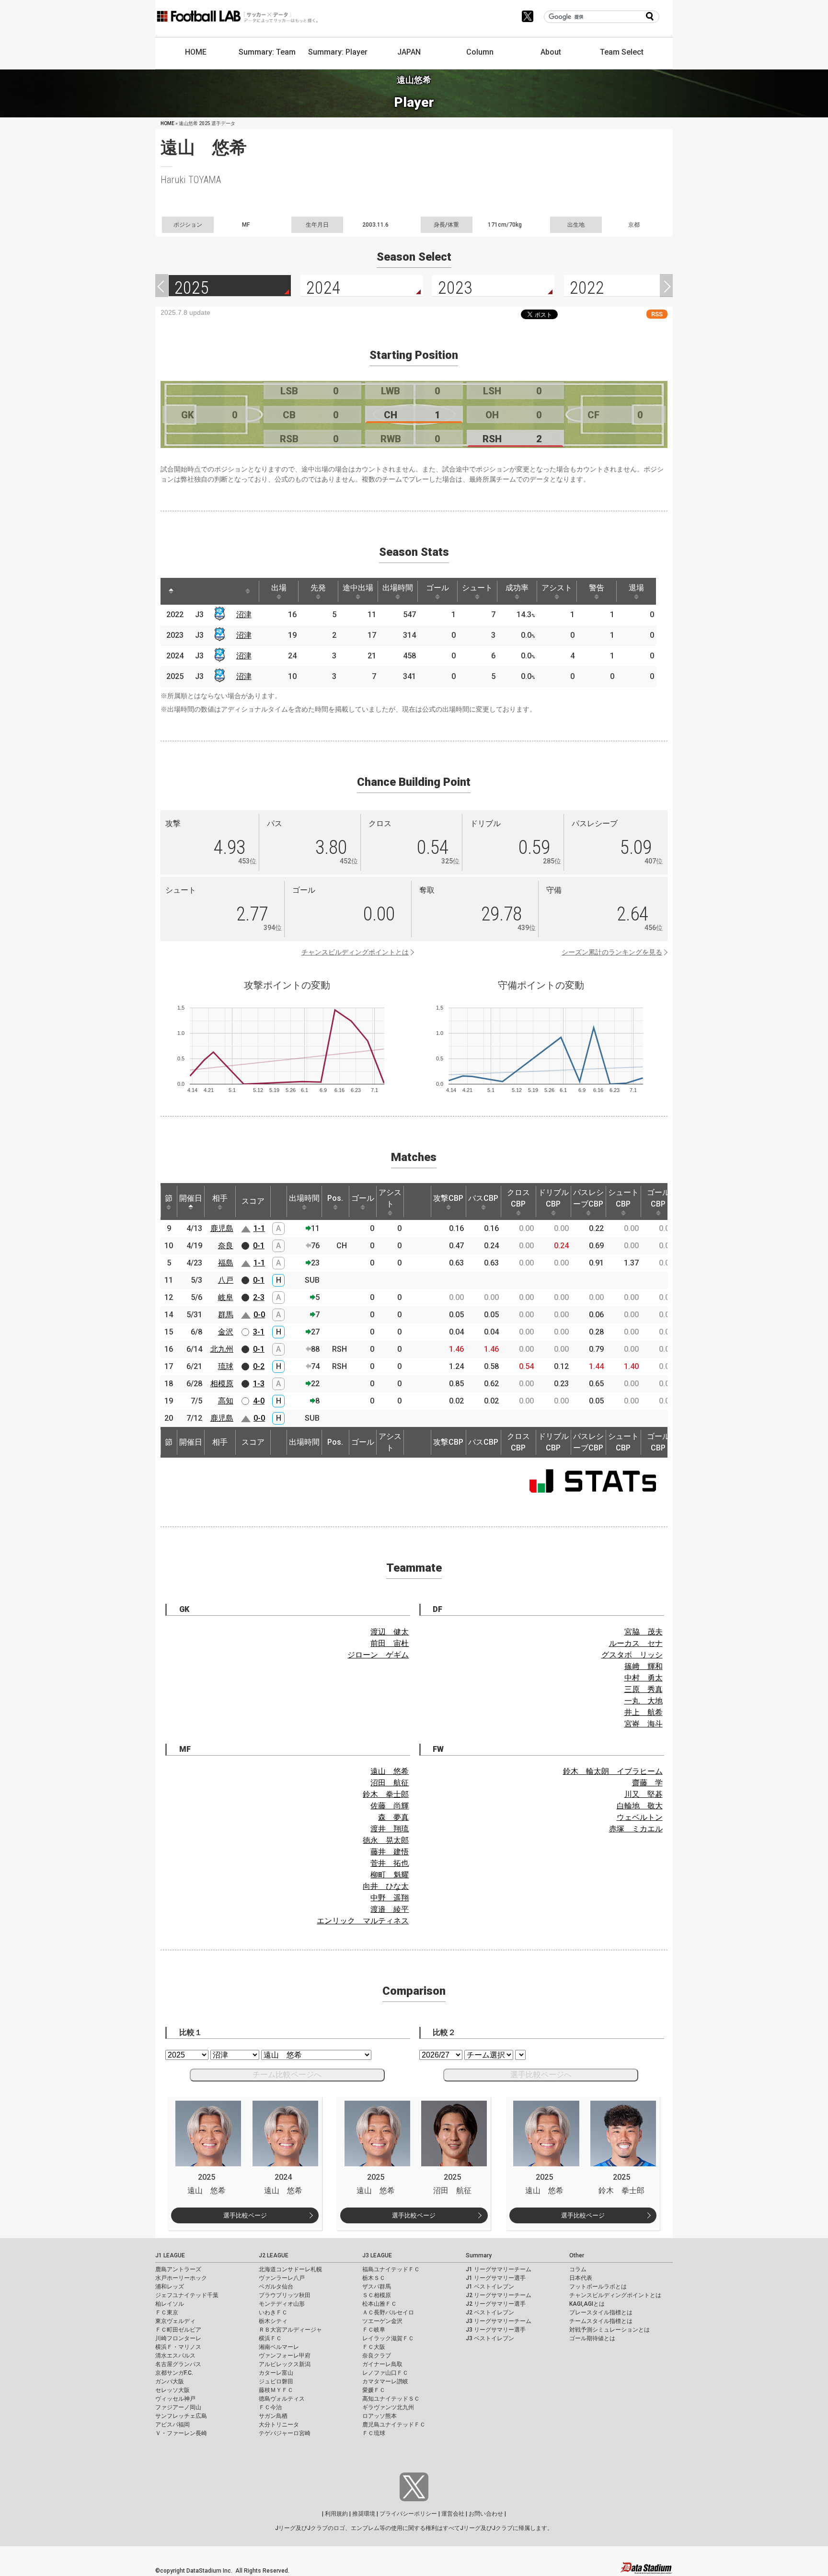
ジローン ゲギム (378, 1655)
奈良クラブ (377, 2356)
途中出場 (358, 588)
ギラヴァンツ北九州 (388, 2407)
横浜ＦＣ (270, 2338)
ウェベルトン (640, 1817)
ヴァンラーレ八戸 (282, 2278)
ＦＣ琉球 (374, 2433)
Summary (479, 2255)
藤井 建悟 (390, 1852)
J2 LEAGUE (274, 2255)
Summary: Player (338, 52)
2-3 (259, 1297)
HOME (196, 52)
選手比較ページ (245, 2215)
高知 (226, 1401)
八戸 (226, 1280)
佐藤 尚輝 (390, 1806)
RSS (657, 314)
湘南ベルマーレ (279, 2347)
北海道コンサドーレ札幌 (290, 2269)
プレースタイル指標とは (601, 2312)
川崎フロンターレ (178, 2338)
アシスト (557, 588)
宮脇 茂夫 (644, 1632)
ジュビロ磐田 (276, 2381)
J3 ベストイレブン (490, 2338)
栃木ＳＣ (374, 2278)
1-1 (259, 1228)
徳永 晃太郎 (386, 1840)
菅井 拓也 (390, 1863)
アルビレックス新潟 (285, 2364)
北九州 (222, 1349)
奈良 (226, 1246)
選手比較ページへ (541, 2075)
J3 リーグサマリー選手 (496, 2330)
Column (480, 52)
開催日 (191, 1198)
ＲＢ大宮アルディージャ (290, 2330)
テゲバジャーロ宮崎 (285, 2433)
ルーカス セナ (636, 1643)
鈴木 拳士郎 (386, 1794)
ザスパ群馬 (377, 2287)
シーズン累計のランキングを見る (612, 952)
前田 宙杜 (390, 1643)
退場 (636, 588)
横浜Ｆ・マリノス (178, 2347)
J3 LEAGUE (377, 2255)
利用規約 (336, 2514)
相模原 (222, 1384)
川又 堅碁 (644, 1794)
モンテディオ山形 (282, 2304)
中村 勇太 (644, 1678)
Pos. (335, 1198)
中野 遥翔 (390, 1898)
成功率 (517, 588)
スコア (253, 1201)
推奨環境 (364, 2514)
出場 (279, 588)
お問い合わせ (486, 2514)
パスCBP (483, 1198)
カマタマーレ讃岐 (385, 2381)
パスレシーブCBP (588, 1198)
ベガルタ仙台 (276, 2287)
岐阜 (226, 1297)
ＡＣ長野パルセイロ (388, 2312)
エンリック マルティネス (363, 1921)
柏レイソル (170, 2304)
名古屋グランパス (178, 2364)
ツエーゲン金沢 (382, 2321)
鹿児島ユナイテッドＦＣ (394, 2425)
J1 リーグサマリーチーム (499, 2269)
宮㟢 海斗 (644, 1724)
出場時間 (398, 588)
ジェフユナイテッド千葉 (187, 2295)
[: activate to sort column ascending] (189, 591)
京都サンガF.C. (174, 2373)
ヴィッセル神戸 (175, 2399)
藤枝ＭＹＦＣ (276, 2390)
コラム (578, 2269)
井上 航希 (644, 1712)
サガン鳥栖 (273, 2416)
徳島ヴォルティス (282, 2399)
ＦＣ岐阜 (374, 2330)
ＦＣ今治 (270, 2407)
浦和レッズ (170, 2287)
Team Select (622, 52)
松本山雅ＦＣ (379, 2304)
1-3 (259, 1384)
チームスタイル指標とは (601, 2321)
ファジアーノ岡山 (178, 2407)
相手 (220, 1198)
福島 (226, 1263)
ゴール (437, 588)
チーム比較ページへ (287, 2075)
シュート (477, 588)
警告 (597, 588)
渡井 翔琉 (390, 1829)
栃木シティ (273, 2321)
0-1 (259, 1246)
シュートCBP (623, 1198)
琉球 (226, 1366)
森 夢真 (393, 1817)
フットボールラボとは (598, 2287)
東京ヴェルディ (175, 2321)
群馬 (226, 1315)
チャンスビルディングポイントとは (355, 952)
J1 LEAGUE (170, 2255)
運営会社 (453, 2514)
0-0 (259, 1315)
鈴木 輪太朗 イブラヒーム (613, 1771)
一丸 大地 (644, 1701)
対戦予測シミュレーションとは (609, 2330)
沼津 (244, 615)
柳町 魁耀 (390, 1875)
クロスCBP (518, 1198)
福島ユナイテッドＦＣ (391, 2269)
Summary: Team (267, 52)
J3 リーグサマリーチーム (499, 2321)
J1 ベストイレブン (490, 2287)
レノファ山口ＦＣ (385, 2373)
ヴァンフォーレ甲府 (285, 2356)
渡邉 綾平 (390, 1909)
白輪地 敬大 (640, 1806)
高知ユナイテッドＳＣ (391, 2399)
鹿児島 (222, 1228)
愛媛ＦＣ (374, 2390)
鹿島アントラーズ (178, 2269)
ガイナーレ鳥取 (382, 2364)
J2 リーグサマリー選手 (496, 2304)
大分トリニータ (279, 2425)
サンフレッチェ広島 (181, 2416)
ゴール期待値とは (592, 2338)
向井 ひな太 (386, 1886)
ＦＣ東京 (167, 2312)
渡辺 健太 (390, 1632)
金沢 (226, 1332)
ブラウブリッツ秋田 (285, 2295)
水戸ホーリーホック (181, 2278)
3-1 (259, 1332)
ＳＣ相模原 (377, 2295)
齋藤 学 (647, 1783)
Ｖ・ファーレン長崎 (181, 2433)
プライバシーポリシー (408, 2514)
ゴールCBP (658, 1198)
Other (577, 2255)
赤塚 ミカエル (636, 1829)
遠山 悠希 (390, 1771)
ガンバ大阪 (170, 2381)
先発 (318, 588)
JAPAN (409, 52)
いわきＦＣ (273, 2312)
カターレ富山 (276, 2373)
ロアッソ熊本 (379, 2416)
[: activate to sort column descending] (171, 591)
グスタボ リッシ (632, 1655)
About (551, 52)
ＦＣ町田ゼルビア (178, 2330)
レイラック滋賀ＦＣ (388, 2338)
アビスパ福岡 (172, 2425)
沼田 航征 (390, 1783)
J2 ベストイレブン (490, 2312)
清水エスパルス (175, 2356)
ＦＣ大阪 (374, 2347)
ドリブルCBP (553, 1198)
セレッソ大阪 (172, 2390)
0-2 (259, 1366)
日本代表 (581, 2278)
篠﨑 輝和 (644, 1666)
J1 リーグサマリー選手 (496, 2278)
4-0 (259, 1401)
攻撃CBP (448, 1198)
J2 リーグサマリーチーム (499, 2295)
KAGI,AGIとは (587, 2304)
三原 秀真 (644, 1689)
